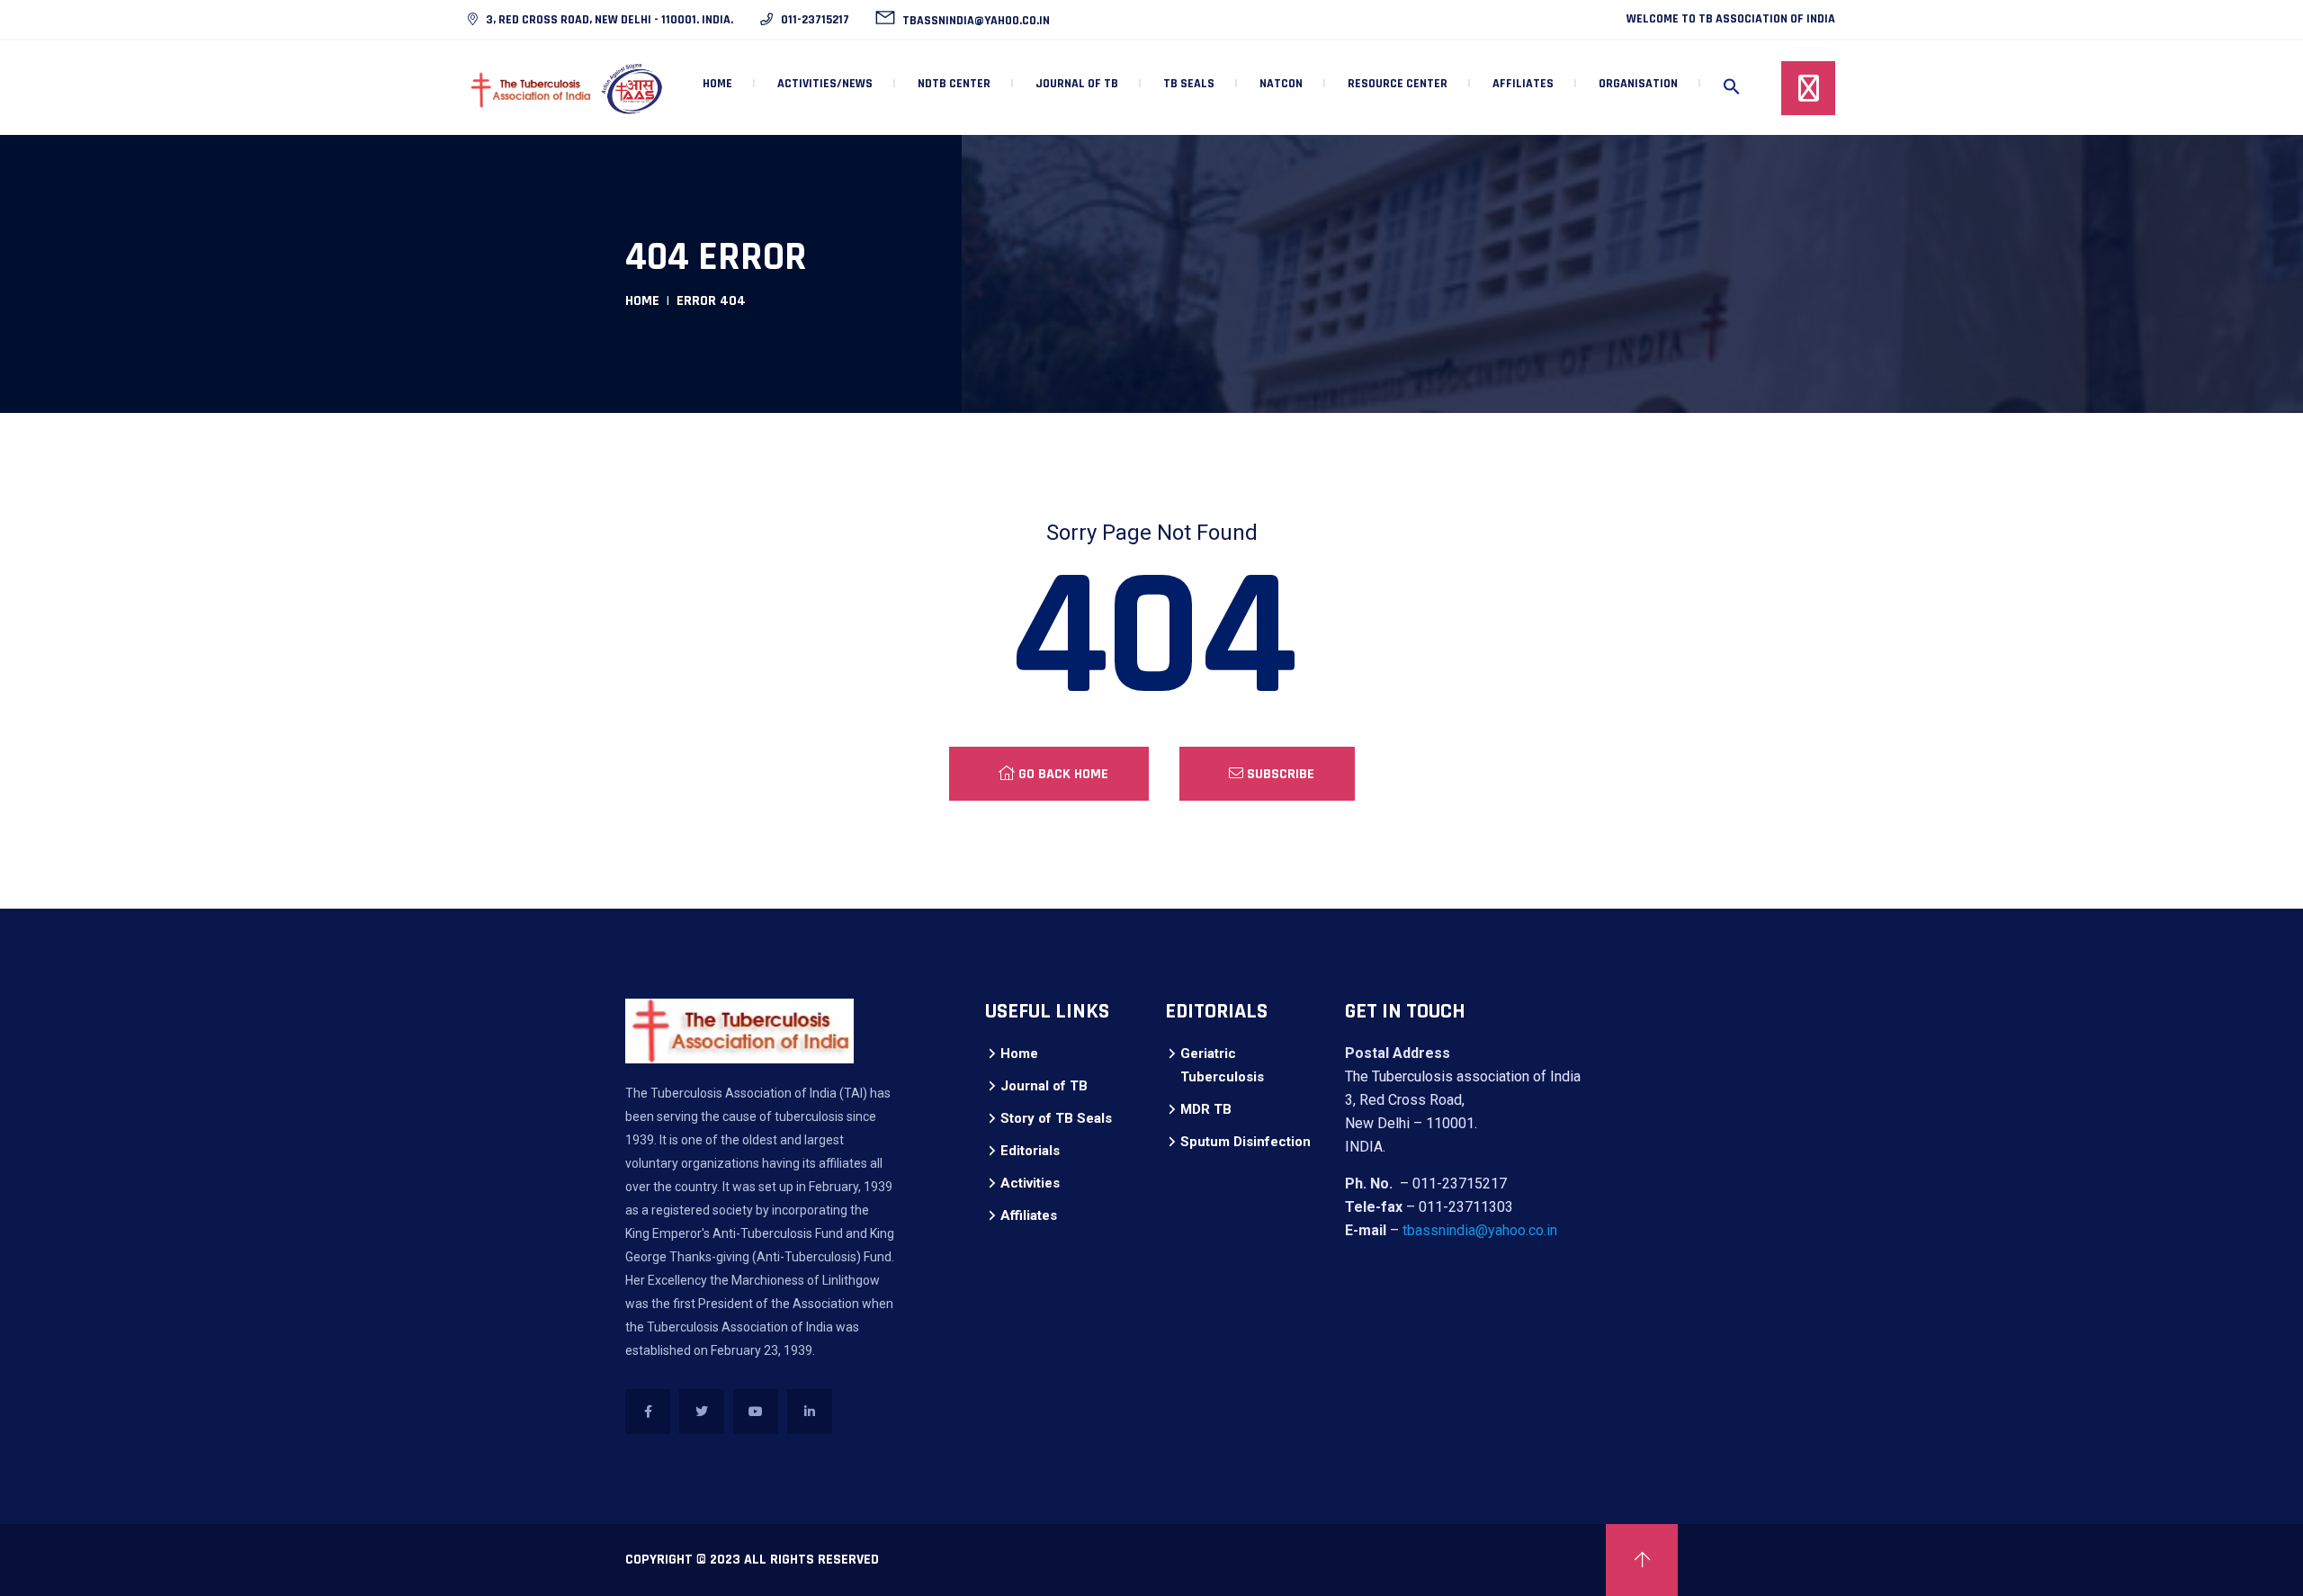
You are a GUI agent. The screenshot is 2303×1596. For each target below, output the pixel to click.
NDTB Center (954, 84)
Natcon (1281, 84)
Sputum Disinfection (1246, 1142)
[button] (1732, 88)
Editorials (1030, 1151)
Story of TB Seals (1056, 1118)
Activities (1030, 1183)
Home (717, 84)
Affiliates (1029, 1215)
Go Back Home (1062, 774)
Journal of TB (1044, 1086)
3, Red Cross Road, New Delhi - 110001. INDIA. (608, 20)
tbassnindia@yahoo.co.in (975, 21)
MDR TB (1206, 1109)
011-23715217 (814, 20)
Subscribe (1279, 774)
